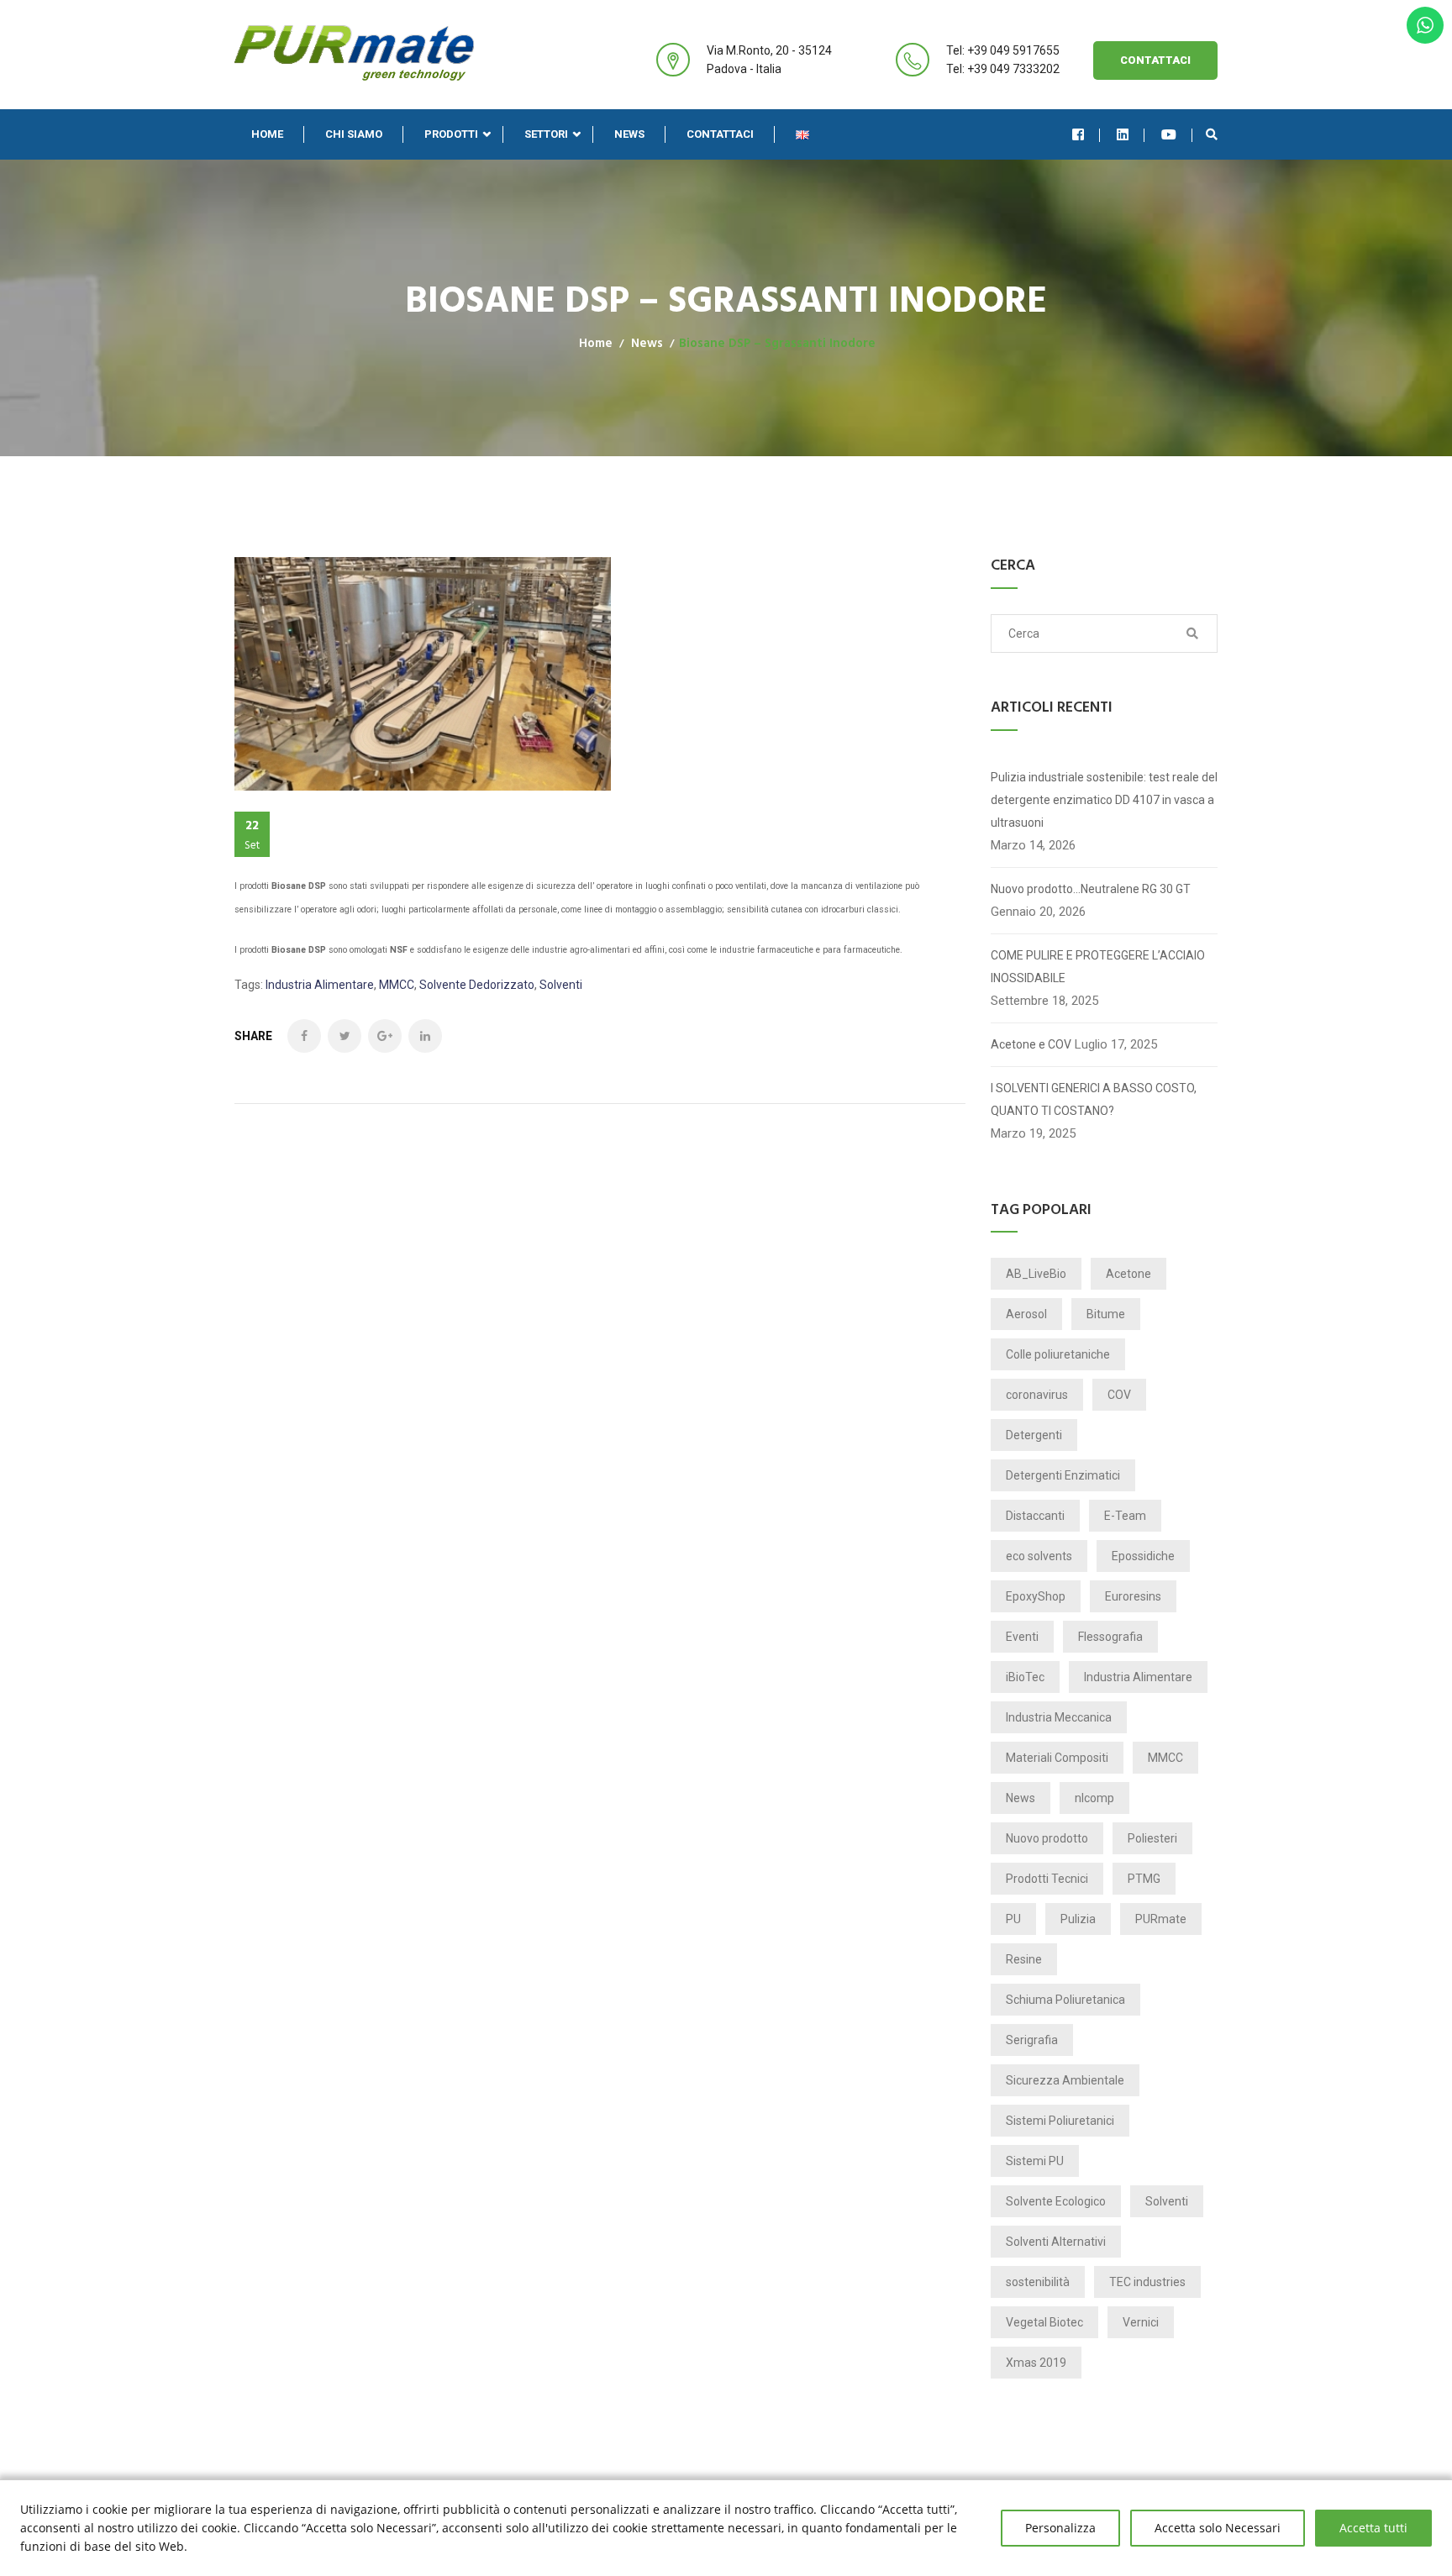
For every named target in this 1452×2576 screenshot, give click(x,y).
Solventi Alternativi (1056, 2242)
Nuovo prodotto (1047, 1838)
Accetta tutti (1373, 2528)
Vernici (1141, 2322)
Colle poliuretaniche (1058, 1354)
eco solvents (1039, 1556)
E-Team (1125, 1516)
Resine (1024, 1959)
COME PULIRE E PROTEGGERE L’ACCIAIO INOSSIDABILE (1098, 967)
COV (1119, 1395)
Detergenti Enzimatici (1063, 1475)
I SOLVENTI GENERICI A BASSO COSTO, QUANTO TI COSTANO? (1094, 1099)
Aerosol (1026, 1314)
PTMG (1144, 1879)
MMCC (397, 985)
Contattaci (1155, 60)
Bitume (1106, 1314)
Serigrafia (1032, 2040)
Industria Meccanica (1059, 1717)
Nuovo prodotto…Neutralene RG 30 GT (1091, 889)
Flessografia (1110, 1637)
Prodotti (451, 134)
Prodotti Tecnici (1047, 1879)
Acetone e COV (1031, 1044)
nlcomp (1094, 1798)
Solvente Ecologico (1056, 2201)
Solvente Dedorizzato (477, 985)
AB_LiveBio (1036, 1274)
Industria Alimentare (320, 985)
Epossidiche (1143, 1556)
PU (1013, 1919)
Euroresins (1133, 1596)
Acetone (1128, 1274)
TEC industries (1147, 2282)
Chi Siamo (354, 134)
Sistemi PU (1035, 2161)
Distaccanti (1035, 1516)
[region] (726, 2528)
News (629, 134)
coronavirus (1037, 1395)
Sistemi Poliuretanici (1060, 2121)
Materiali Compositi (1057, 1758)
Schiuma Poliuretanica (1065, 2000)
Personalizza (1060, 2528)
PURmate (1161, 1919)
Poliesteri (1152, 1838)
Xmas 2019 (1036, 2363)
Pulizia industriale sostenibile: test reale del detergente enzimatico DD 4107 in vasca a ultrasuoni (1104, 800)
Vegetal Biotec (1044, 2322)
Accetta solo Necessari (1218, 2528)
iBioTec (1025, 1677)
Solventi (561, 985)
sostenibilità (1038, 2282)
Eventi (1022, 1637)
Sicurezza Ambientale (1065, 2080)
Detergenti (1034, 1435)
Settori (546, 134)
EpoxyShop (1036, 1596)
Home (267, 134)
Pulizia (1078, 1919)
